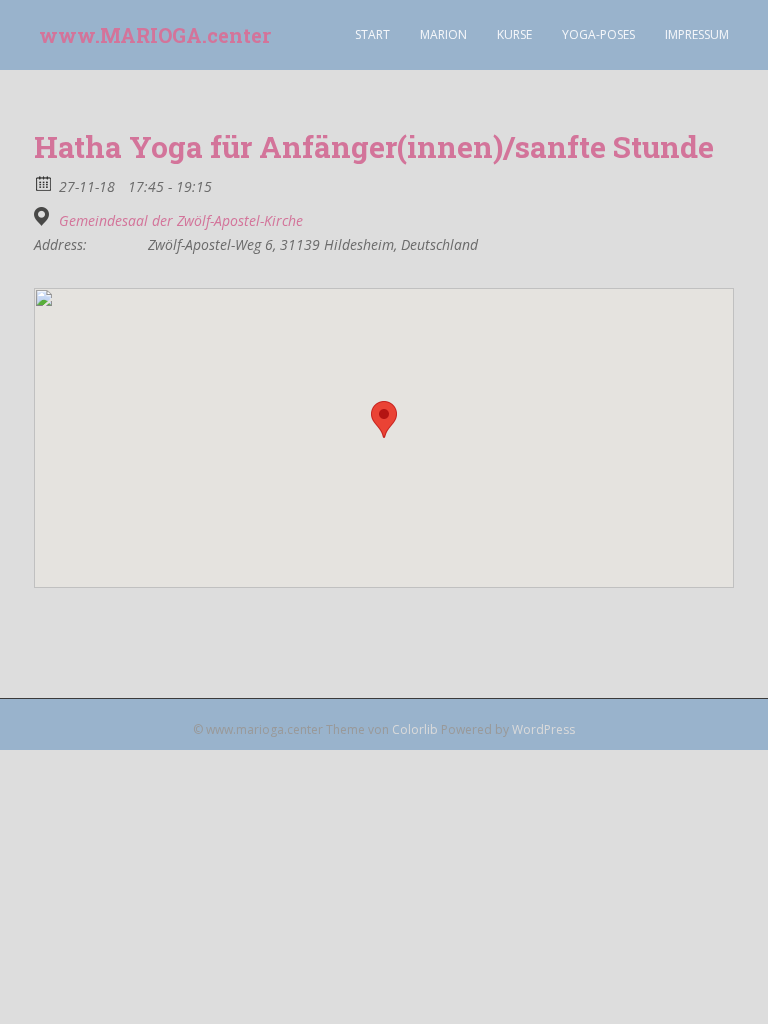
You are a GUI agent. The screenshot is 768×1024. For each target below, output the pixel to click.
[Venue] (44, 216)
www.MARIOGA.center (155, 35)
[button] (384, 419)
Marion (443, 34)
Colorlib (415, 729)
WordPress (543, 729)
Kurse (514, 34)
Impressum (697, 34)
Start (372, 34)
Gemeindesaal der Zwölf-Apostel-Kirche (181, 221)
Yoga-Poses (598, 34)
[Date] (44, 182)
